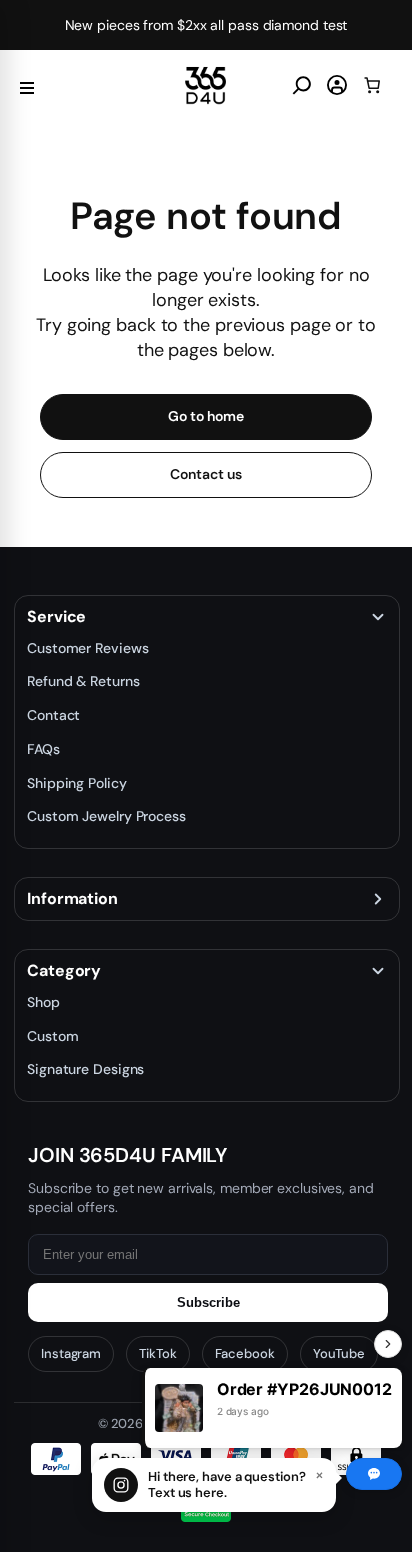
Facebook (245, 1353)
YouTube (339, 1353)
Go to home (205, 416)
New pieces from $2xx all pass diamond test (206, 25)
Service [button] (56, 617)
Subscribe (208, 1302)
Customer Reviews (87, 648)
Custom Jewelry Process (106, 816)
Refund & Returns (83, 681)
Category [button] (64, 971)
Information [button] (72, 899)
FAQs (43, 749)
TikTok (157, 1353)
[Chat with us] (374, 1474)
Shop (43, 1002)
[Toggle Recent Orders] (388, 1344)
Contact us (205, 474)
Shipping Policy (77, 783)
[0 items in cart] (372, 85)
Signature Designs (85, 1069)
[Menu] (27, 85)
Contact (53, 715)
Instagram (71, 1353)
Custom (52, 1036)
